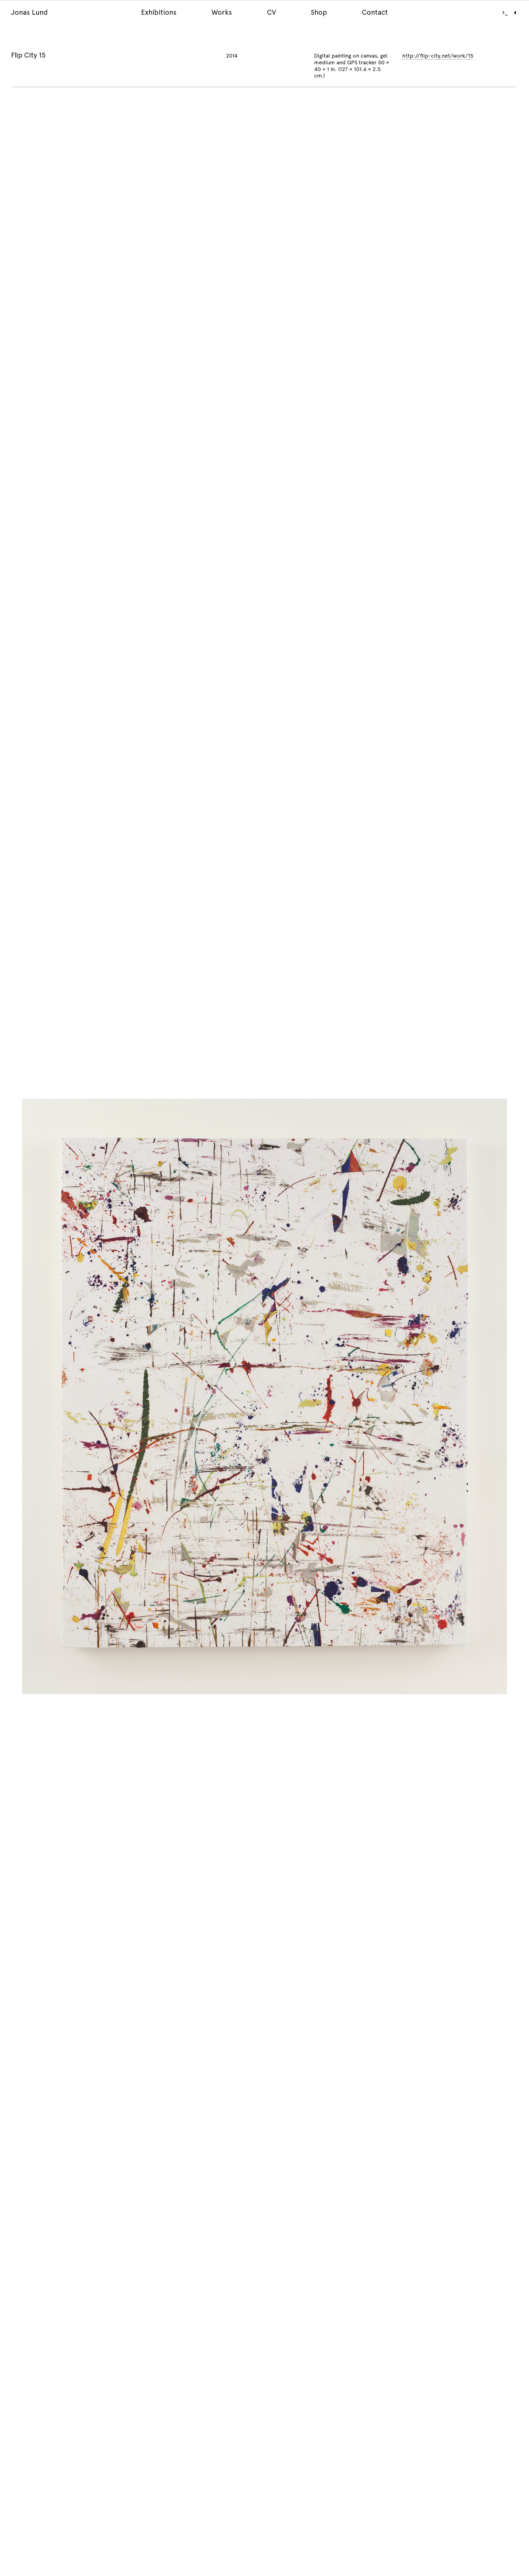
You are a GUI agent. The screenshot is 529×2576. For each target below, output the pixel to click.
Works (222, 12)
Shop (319, 12)
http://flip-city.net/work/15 (438, 56)
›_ (505, 13)
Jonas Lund (29, 12)
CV (271, 12)
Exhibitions (159, 12)
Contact (375, 12)
